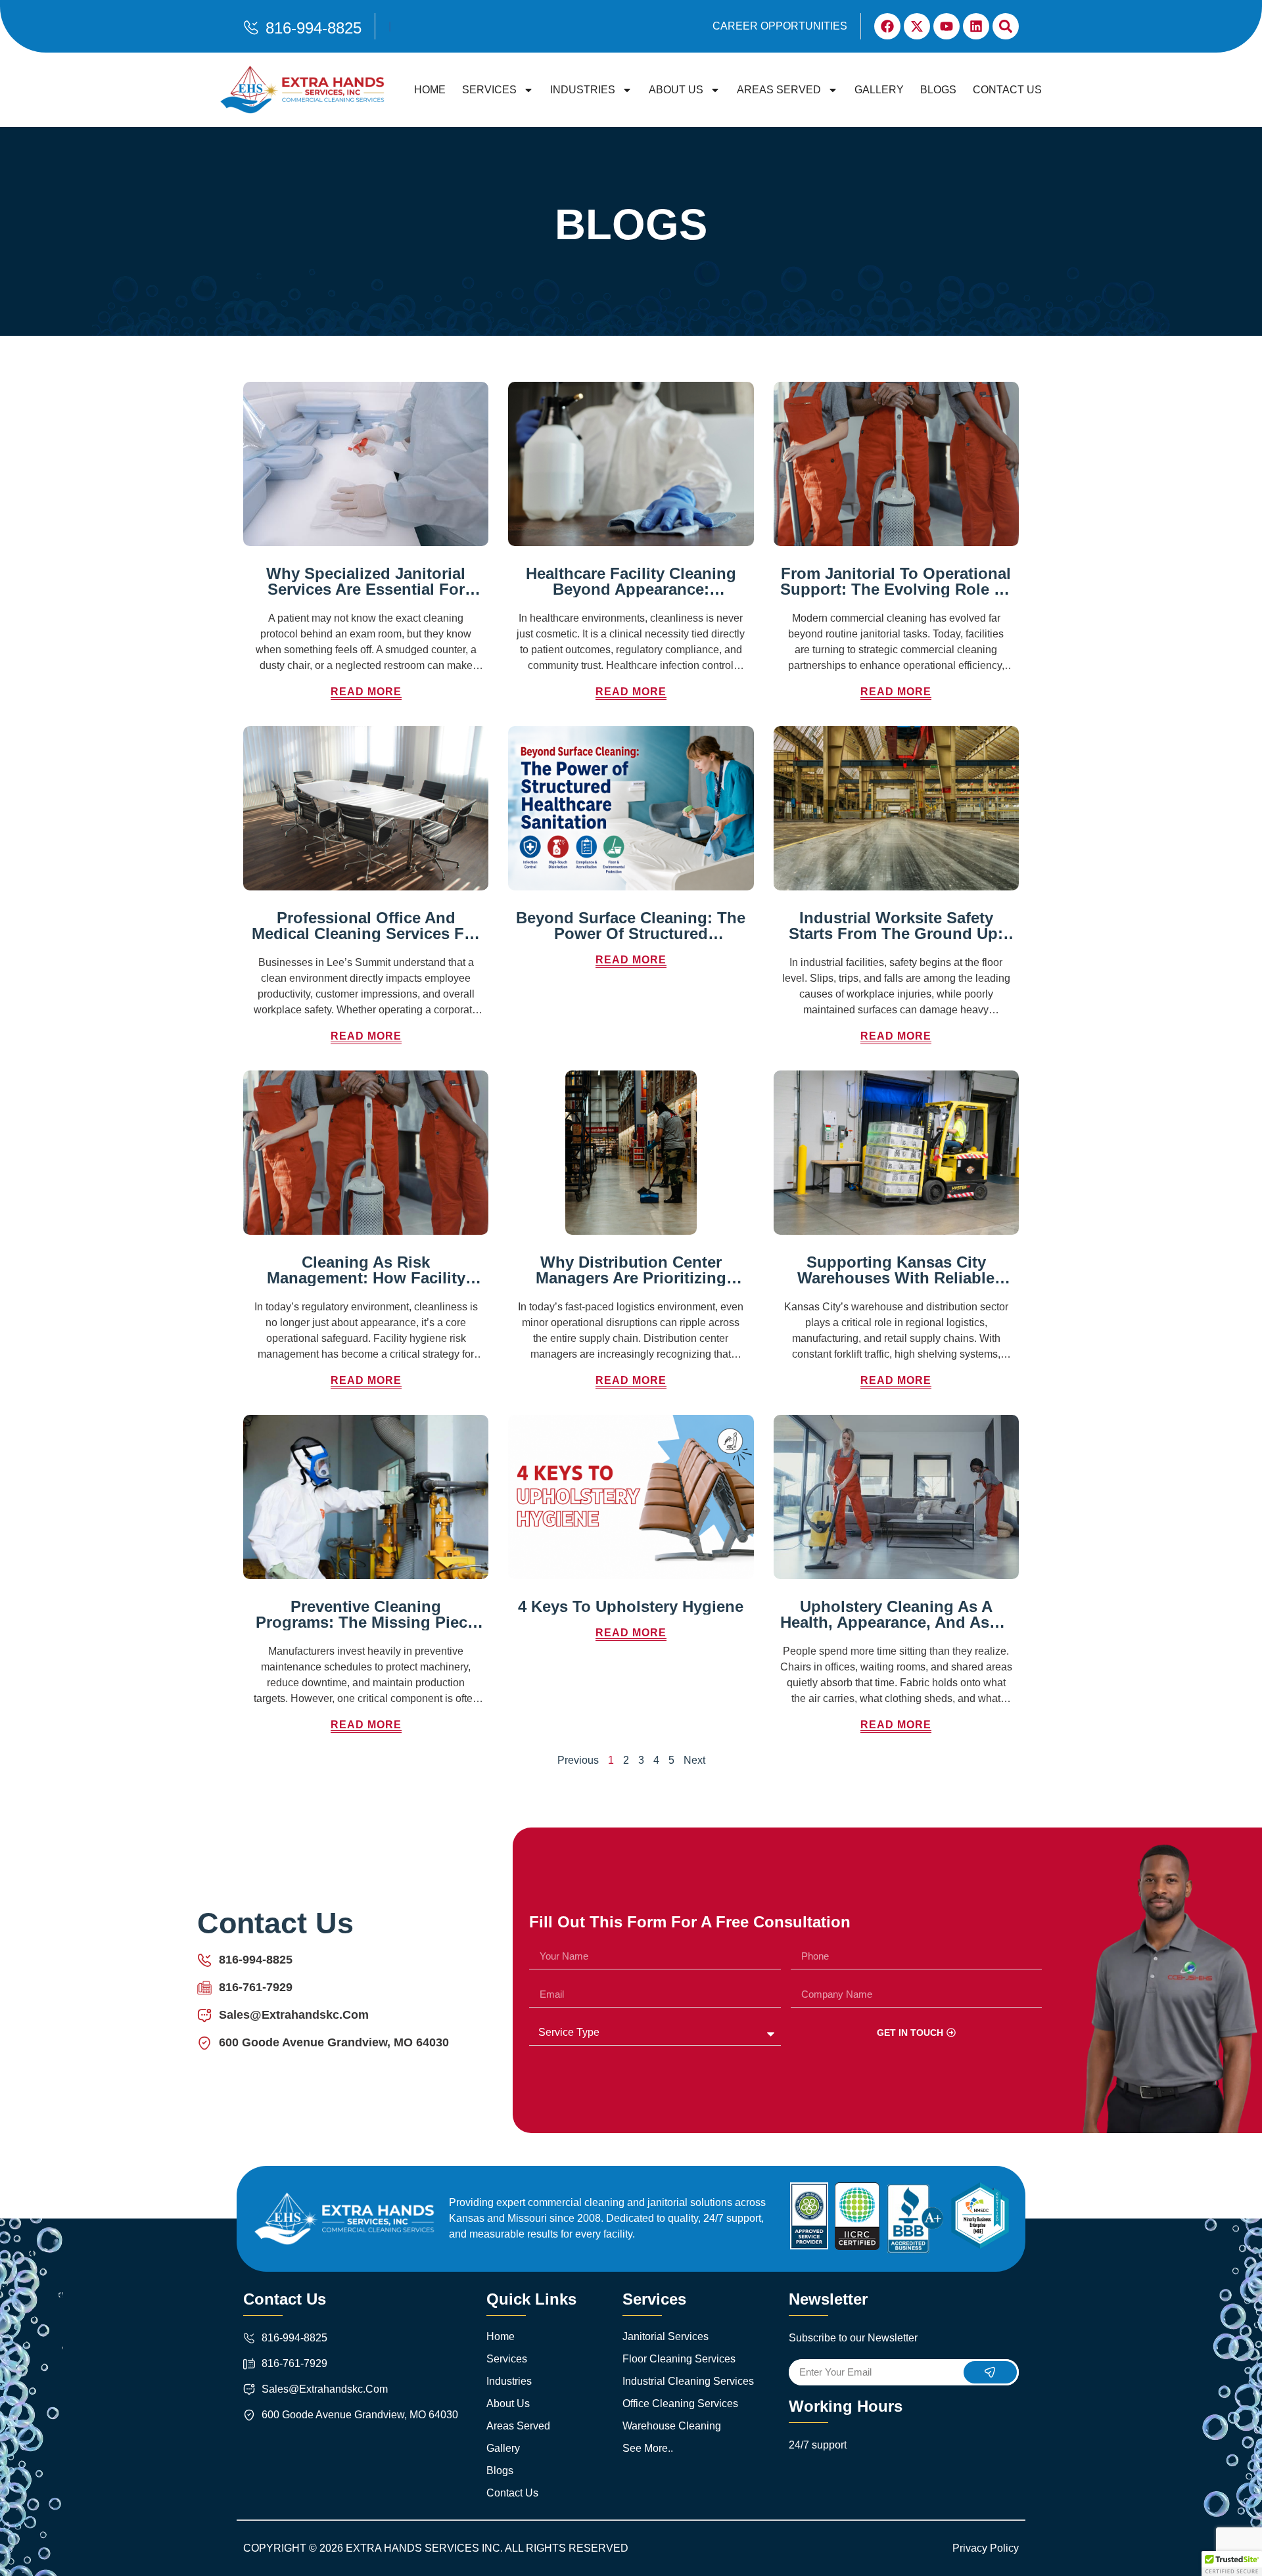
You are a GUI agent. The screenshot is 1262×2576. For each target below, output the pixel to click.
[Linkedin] (976, 26)
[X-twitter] (917, 26)
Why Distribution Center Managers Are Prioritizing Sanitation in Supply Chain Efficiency (631, 1286)
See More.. (648, 2448)
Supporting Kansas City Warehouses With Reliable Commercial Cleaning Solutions (896, 1286)
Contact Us (1007, 90)
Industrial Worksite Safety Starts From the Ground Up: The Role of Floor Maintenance (896, 941)
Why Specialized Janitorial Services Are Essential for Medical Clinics (366, 589)
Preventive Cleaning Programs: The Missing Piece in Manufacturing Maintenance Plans (366, 1630)
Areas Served (779, 90)
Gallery (879, 90)
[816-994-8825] (251, 28)
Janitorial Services (666, 2336)
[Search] (1006, 26)
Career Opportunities (780, 26)
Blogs (938, 90)
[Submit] (991, 2372)
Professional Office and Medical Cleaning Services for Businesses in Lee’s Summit (366, 933)
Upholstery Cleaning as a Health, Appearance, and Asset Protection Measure (896, 1622)
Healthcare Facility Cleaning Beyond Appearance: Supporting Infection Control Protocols (631, 597)
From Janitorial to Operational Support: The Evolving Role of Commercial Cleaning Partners (896, 589)
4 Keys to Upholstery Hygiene (631, 1606)
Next (694, 1760)
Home (430, 90)
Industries (583, 90)
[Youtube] (947, 26)
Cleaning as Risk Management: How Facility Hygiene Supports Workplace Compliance (366, 1286)
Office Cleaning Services (680, 2403)
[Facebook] (887, 26)
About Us (676, 90)
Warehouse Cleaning (672, 2426)
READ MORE (366, 692)
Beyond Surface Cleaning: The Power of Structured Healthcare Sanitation (631, 933)
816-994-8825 (314, 28)
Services (489, 90)
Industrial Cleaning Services (688, 2381)
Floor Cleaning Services (679, 2359)
